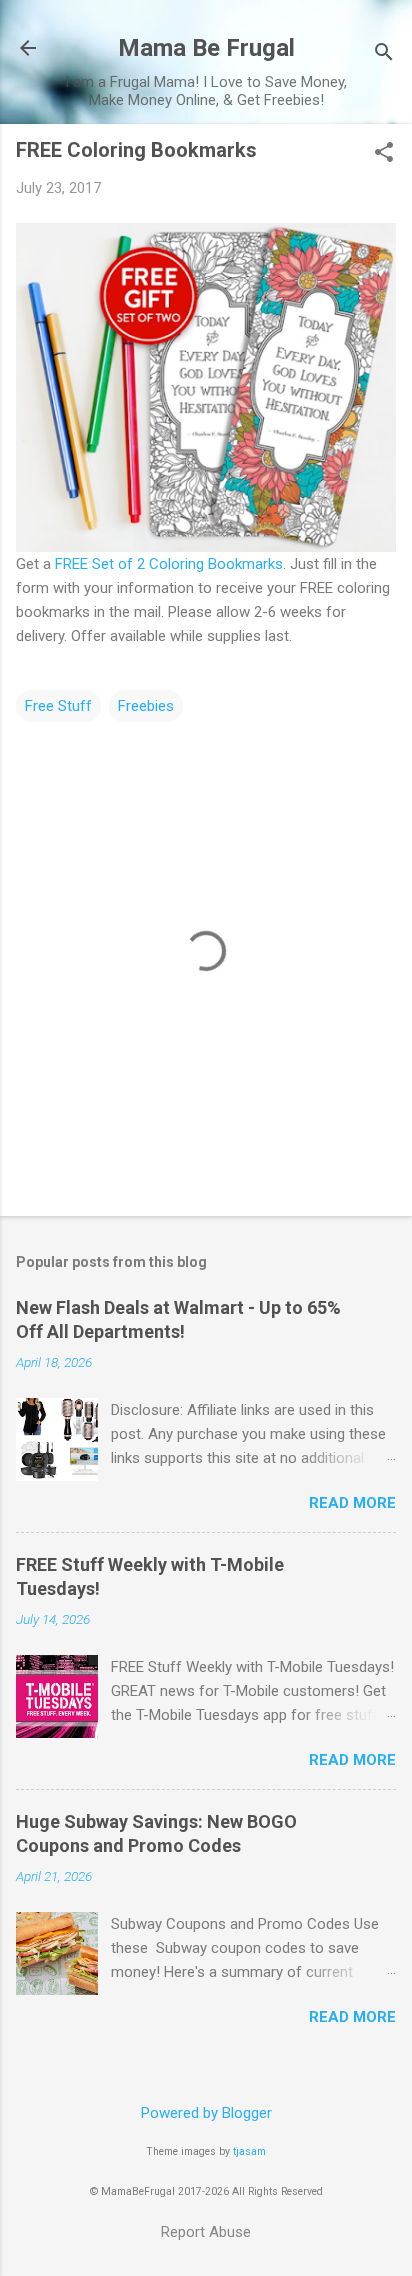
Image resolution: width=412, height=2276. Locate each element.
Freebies (146, 706)
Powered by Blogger (206, 2113)
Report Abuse (206, 2232)
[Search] (384, 54)
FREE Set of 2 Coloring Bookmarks (169, 564)
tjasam (249, 2151)
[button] (384, 154)
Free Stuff (58, 706)
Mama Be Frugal (206, 48)
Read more (352, 1503)
